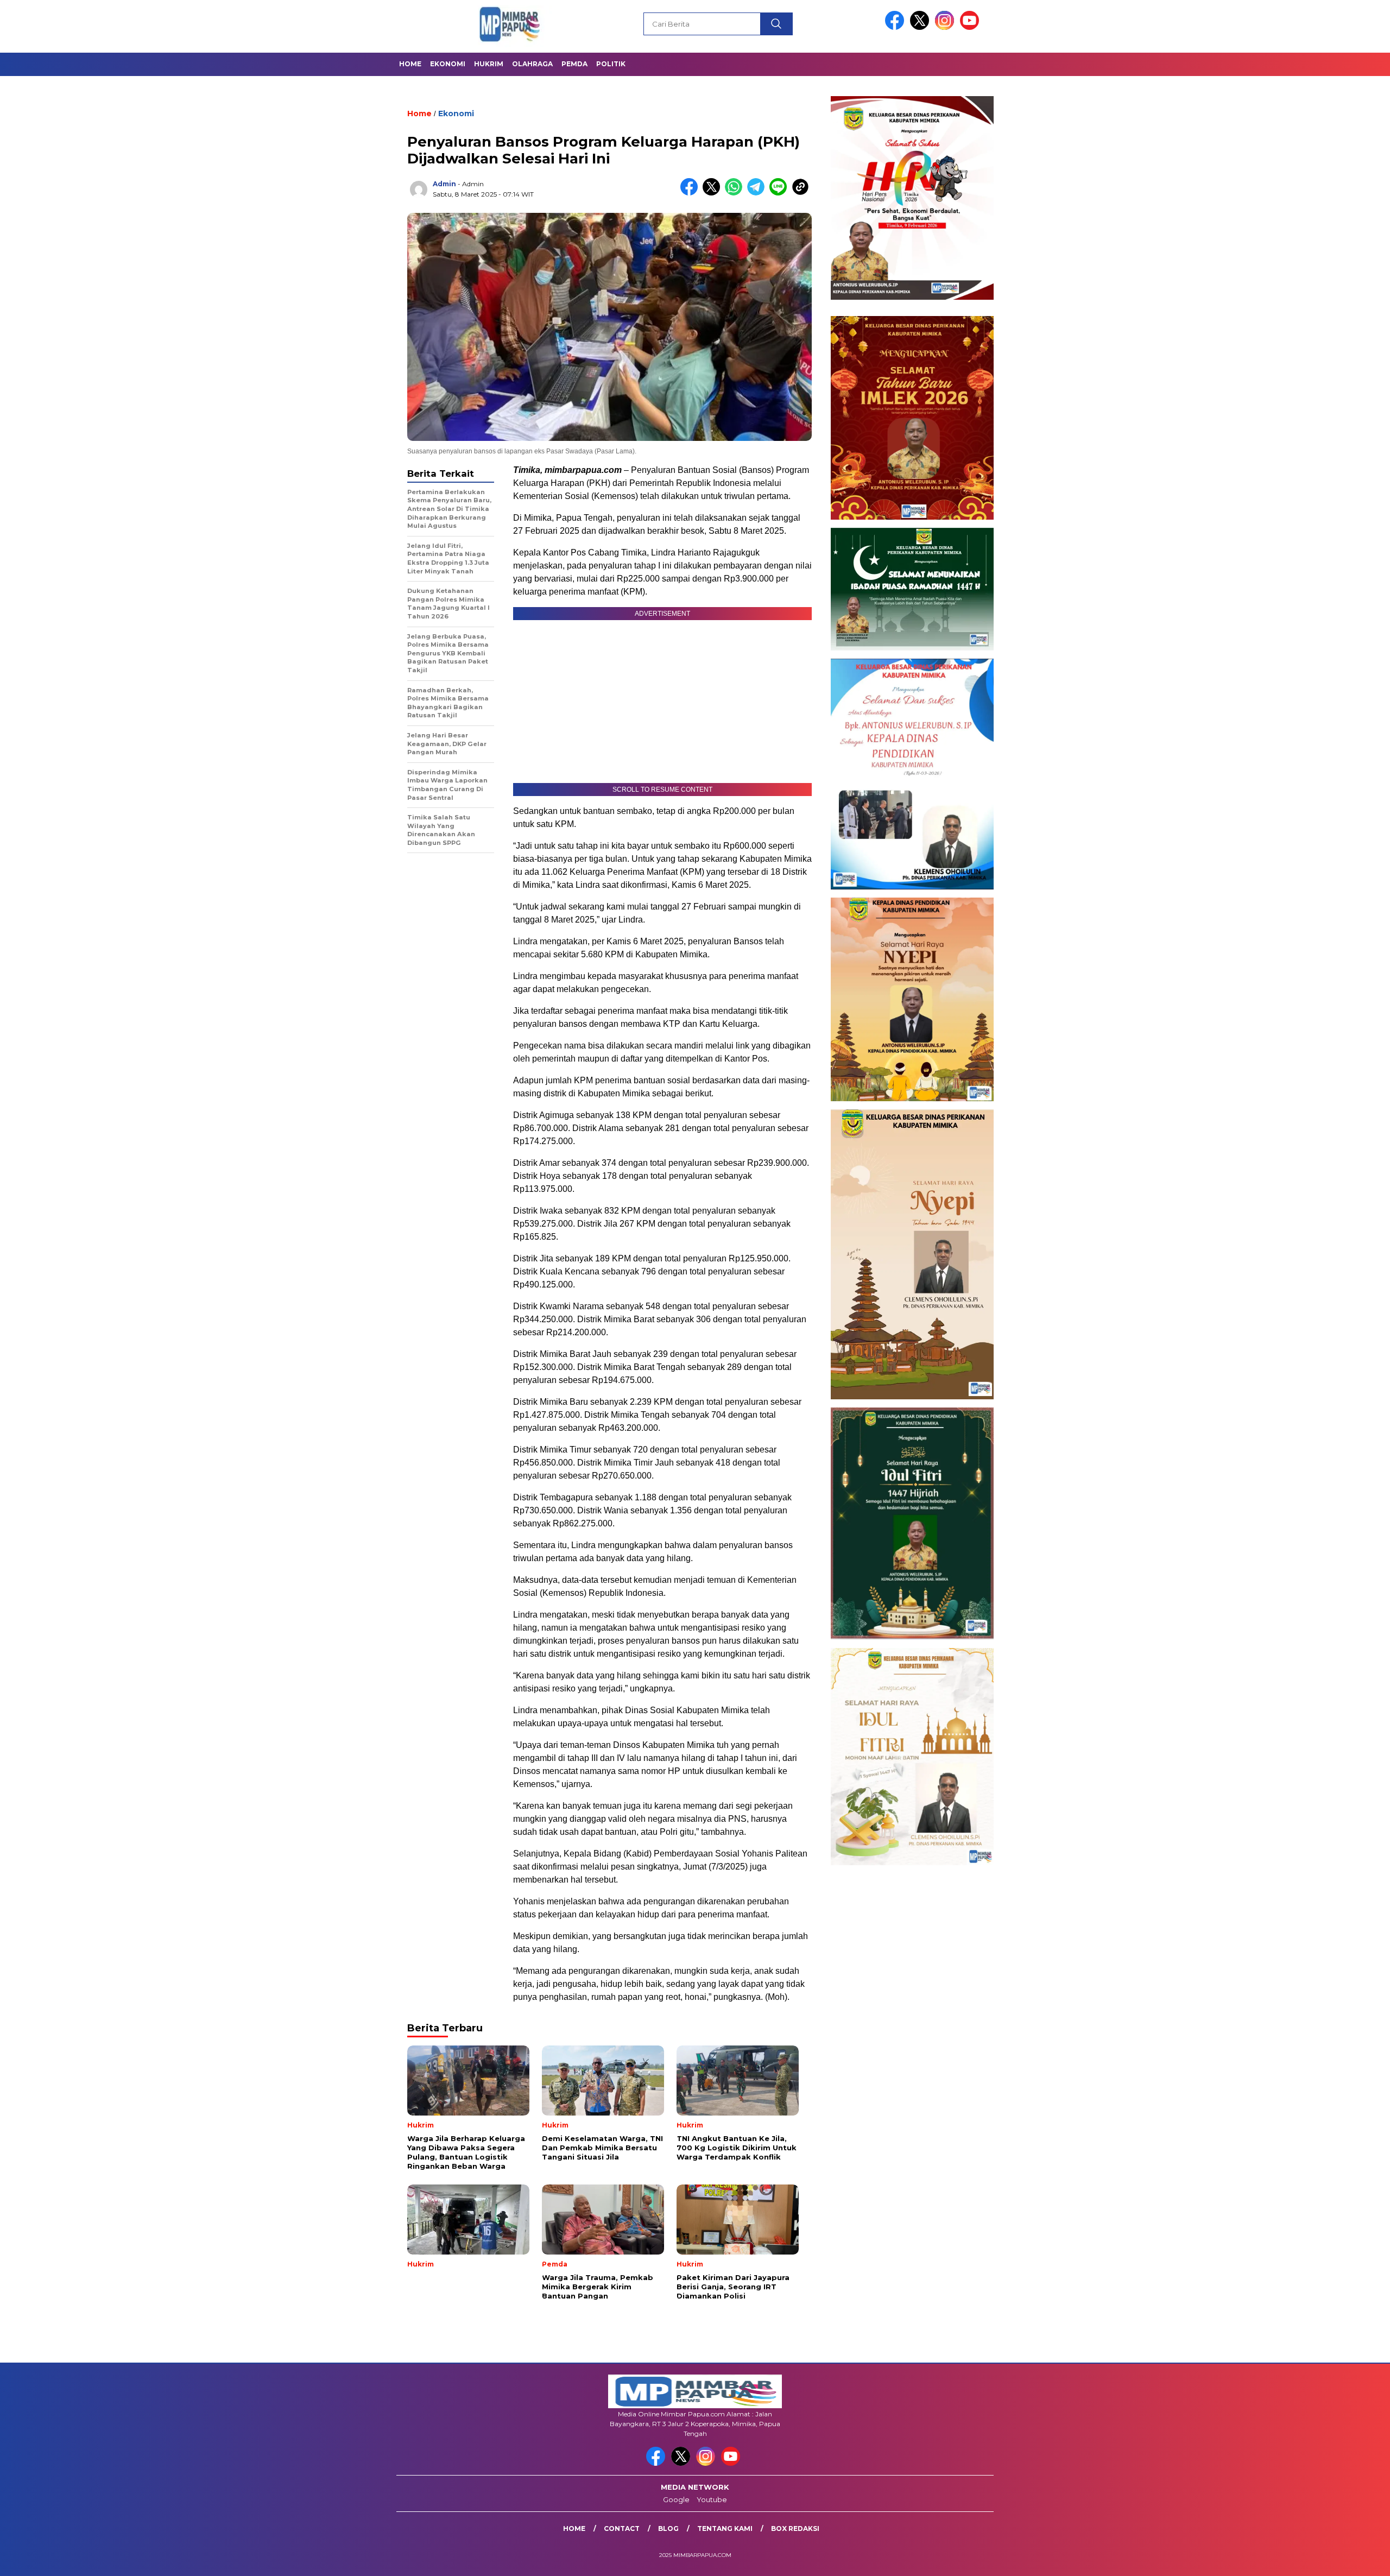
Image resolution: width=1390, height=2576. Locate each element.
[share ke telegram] (758, 193)
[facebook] (896, 27)
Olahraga (532, 64)
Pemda (574, 64)
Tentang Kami (725, 2528)
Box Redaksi (795, 2528)
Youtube (712, 2499)
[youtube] (971, 27)
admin (444, 184)
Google (676, 2499)
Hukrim (489, 64)
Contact (622, 2528)
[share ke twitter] (714, 193)
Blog (668, 2528)
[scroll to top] (1339, 2559)
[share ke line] (781, 193)
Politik (611, 64)
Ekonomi (448, 64)
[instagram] (946, 27)
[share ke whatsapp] (736, 193)
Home (410, 64)
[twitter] (921, 27)
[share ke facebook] (691, 193)
